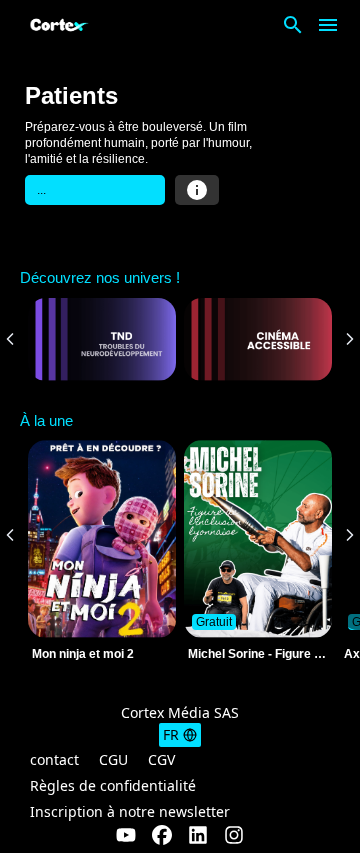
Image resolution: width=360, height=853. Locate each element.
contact (54, 759)
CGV (161, 759)
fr (171, 734)
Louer (95, 190)
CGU (113, 759)
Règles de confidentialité (113, 785)
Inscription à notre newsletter (130, 811)
